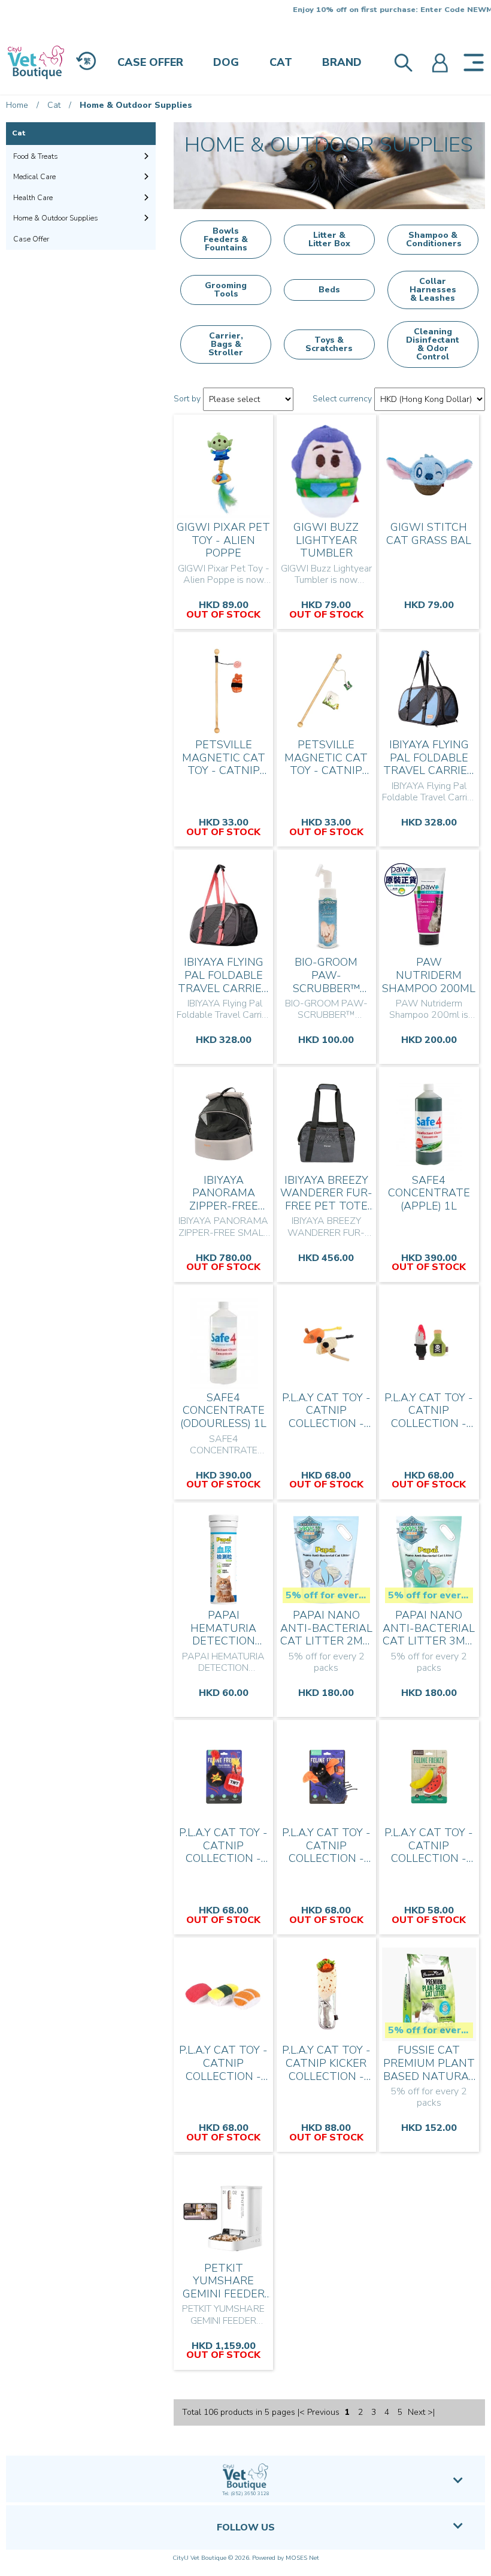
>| (431, 2412)
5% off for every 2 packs (328, 1595)
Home (17, 105)
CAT (281, 62)
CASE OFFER (150, 62)
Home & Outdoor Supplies (136, 105)
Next (416, 2412)
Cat (54, 105)
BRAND (342, 62)
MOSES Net (302, 2558)
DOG (226, 62)
